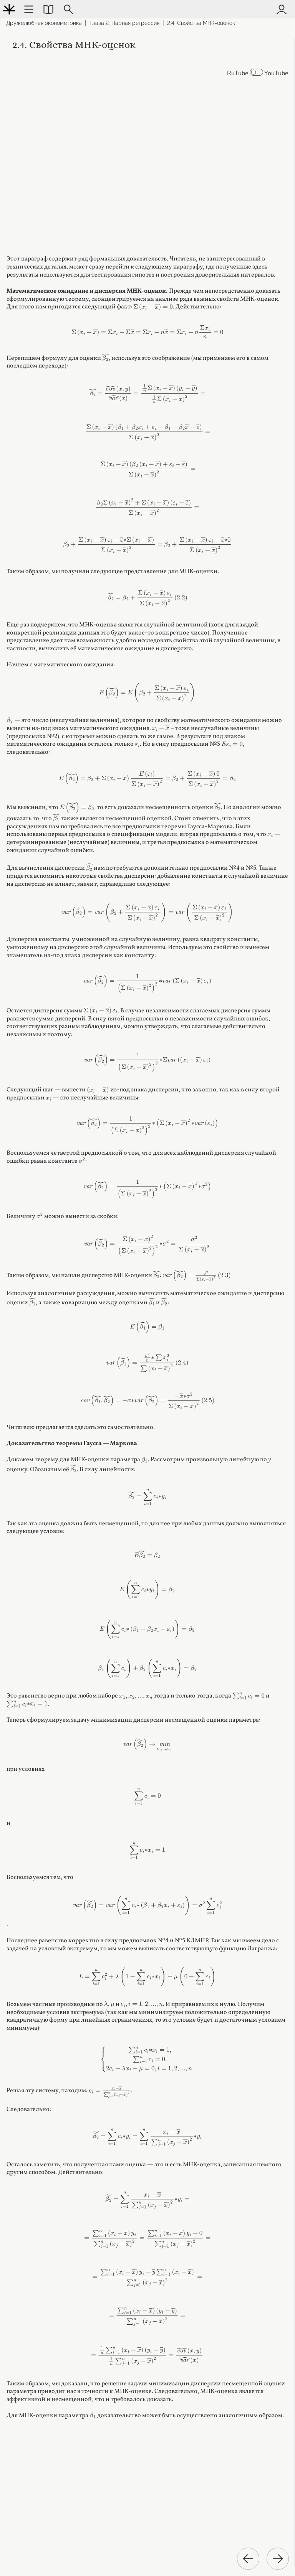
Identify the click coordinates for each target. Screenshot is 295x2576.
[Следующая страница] (278, 2559)
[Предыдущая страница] (248, 2559)
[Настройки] (29, 9)
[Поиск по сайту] (68, 9)
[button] (48, 9)
